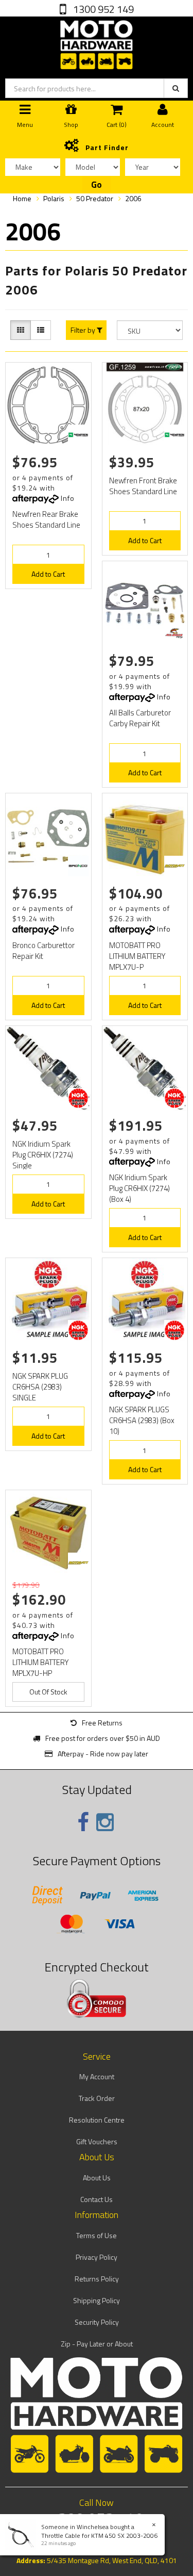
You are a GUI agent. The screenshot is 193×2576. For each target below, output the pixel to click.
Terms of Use (97, 2235)
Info (68, 498)
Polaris (54, 198)
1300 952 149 (102, 9)
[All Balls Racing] (174, 633)
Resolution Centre (97, 2120)
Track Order (97, 2098)
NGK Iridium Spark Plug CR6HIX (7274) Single (43, 1155)
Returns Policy (97, 2279)
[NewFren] (78, 435)
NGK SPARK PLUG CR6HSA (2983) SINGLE (40, 1387)
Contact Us (97, 2199)
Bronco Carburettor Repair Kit (43, 951)
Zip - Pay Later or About (97, 2344)
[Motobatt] (174, 866)
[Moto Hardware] (97, 43)
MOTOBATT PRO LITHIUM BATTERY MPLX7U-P (137, 956)
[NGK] (78, 1098)
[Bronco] (78, 866)
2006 (133, 198)
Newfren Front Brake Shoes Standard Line (143, 486)
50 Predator (95, 198)
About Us (97, 2178)
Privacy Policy (97, 2257)
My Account (97, 2076)
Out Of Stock (48, 1692)
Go (97, 185)
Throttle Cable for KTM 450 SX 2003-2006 (99, 2536)
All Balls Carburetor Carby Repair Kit (140, 718)
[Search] (176, 88)
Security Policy (97, 2322)
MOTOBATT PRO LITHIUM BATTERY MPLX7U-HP (41, 1662)
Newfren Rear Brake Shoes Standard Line (46, 519)
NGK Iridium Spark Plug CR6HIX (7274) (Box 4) (139, 1188)
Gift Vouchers (97, 2141)
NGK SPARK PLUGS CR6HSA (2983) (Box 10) (142, 1420)
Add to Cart (48, 574)
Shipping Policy (97, 2300)
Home (22, 198)
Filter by (84, 330)
